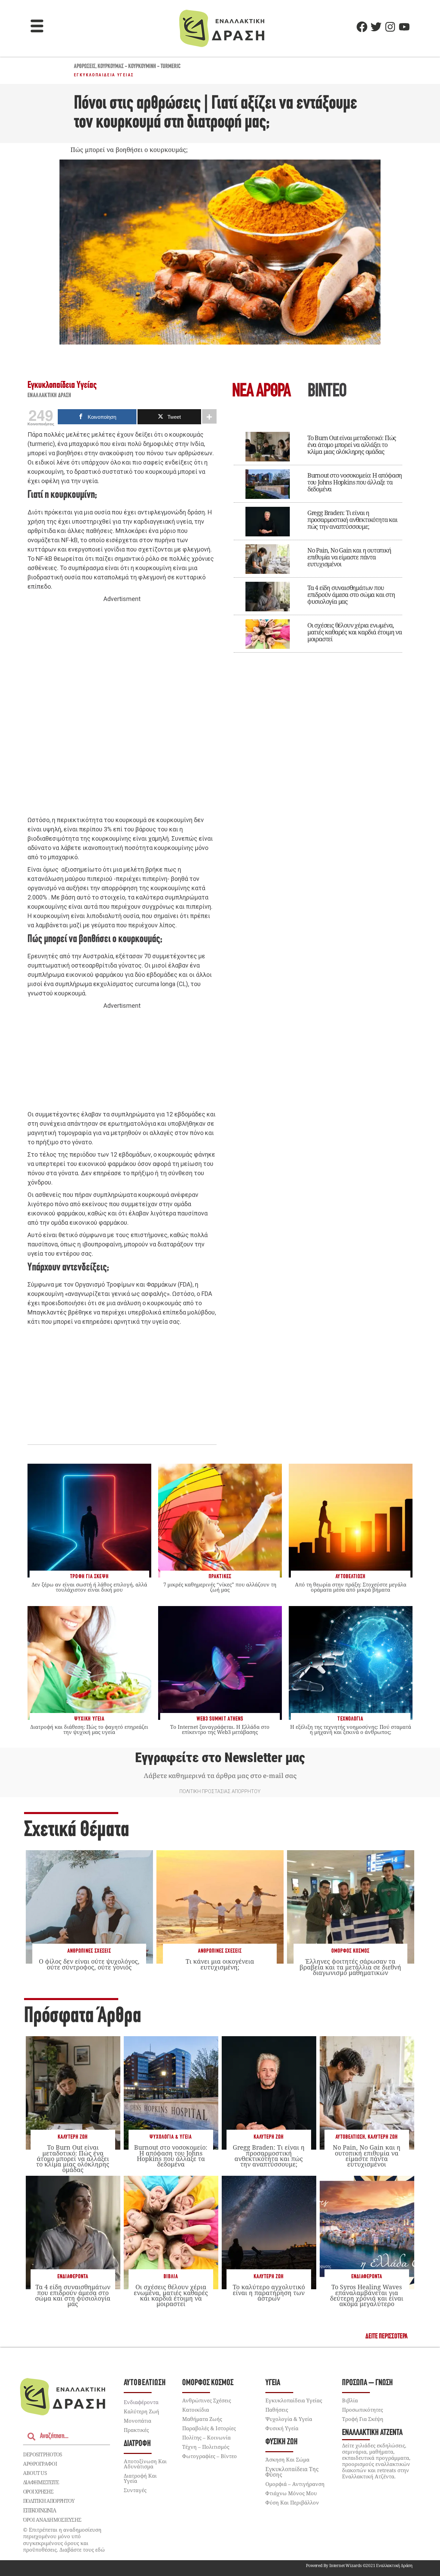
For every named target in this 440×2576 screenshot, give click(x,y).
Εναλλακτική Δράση (49, 396)
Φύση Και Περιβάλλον (292, 2502)
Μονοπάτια (137, 2421)
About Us (35, 2473)
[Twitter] (376, 27)
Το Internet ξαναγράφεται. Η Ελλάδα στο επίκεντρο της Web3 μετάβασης (220, 1729)
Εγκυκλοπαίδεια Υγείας (104, 75)
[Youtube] (404, 27)
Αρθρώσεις (85, 67)
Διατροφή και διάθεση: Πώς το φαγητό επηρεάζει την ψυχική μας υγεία (89, 1729)
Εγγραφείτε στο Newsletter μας (220, 1758)
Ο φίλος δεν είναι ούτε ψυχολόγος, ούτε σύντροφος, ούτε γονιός (89, 1964)
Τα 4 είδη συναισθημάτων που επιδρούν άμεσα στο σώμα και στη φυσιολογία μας (351, 594)
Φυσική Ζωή (282, 2442)
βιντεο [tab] (327, 392)
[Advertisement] (122, 710)
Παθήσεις (277, 2410)
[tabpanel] (318, 537)
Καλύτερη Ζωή (73, 2137)
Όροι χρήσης (38, 2491)
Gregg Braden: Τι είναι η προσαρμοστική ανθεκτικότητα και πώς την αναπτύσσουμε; (352, 520)
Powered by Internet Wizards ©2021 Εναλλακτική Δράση (359, 2566)
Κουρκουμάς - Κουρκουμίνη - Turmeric (139, 67)
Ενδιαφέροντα (73, 2277)
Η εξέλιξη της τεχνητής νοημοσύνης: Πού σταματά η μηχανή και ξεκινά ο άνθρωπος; (351, 1729)
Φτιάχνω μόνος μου (291, 2493)
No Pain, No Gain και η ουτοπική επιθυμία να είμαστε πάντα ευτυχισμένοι (349, 557)
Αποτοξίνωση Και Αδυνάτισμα (145, 2464)
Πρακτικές (136, 2430)
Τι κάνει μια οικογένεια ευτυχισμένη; (220, 1964)
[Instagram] (390, 27)
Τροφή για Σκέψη (363, 2419)
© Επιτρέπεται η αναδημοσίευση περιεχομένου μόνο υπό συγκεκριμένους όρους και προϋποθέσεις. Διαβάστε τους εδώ (64, 2540)
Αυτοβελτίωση (350, 2137)
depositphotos (43, 2454)
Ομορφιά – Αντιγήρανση (295, 2484)
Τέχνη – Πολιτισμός (206, 2447)
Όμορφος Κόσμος (350, 1951)
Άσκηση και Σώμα (287, 2459)
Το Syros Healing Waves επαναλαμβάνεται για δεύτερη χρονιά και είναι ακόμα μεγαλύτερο (367, 2295)
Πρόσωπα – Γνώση (367, 2383)
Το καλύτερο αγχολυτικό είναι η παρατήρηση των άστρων (269, 2292)
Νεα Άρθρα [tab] (261, 392)
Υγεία (273, 2383)
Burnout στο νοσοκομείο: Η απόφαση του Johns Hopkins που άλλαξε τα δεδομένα (355, 482)
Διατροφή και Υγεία (140, 2478)
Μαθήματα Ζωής (202, 2419)
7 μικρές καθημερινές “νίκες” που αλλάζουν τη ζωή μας (220, 1587)
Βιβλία (171, 2277)
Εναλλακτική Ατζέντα (372, 2433)
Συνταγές (135, 2490)
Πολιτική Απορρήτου (49, 2501)
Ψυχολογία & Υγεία (171, 2137)
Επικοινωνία (40, 2510)
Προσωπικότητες (362, 2410)
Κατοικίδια (196, 2410)
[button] (37, 27)
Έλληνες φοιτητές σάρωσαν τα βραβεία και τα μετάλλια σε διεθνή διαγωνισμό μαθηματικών (350, 1967)
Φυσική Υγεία (282, 2428)
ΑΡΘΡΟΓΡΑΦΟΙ (40, 2464)
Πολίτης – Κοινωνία (206, 2437)
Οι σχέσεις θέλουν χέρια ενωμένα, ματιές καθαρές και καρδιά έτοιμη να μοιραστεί (355, 632)
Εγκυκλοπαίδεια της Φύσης (292, 2472)
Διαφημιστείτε (41, 2482)
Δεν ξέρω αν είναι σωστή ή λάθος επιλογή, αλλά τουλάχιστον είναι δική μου (89, 1587)
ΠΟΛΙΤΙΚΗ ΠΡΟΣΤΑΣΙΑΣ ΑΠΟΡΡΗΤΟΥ (220, 1791)
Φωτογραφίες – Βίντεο (210, 2456)
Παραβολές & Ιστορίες (209, 2428)
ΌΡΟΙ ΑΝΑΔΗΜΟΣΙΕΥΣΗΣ (52, 2520)
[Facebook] (362, 27)
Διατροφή (137, 2444)
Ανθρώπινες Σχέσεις (89, 1951)
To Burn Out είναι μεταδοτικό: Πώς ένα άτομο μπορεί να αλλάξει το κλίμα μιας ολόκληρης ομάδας (352, 445)
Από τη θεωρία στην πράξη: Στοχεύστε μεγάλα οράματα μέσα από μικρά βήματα (351, 1587)
